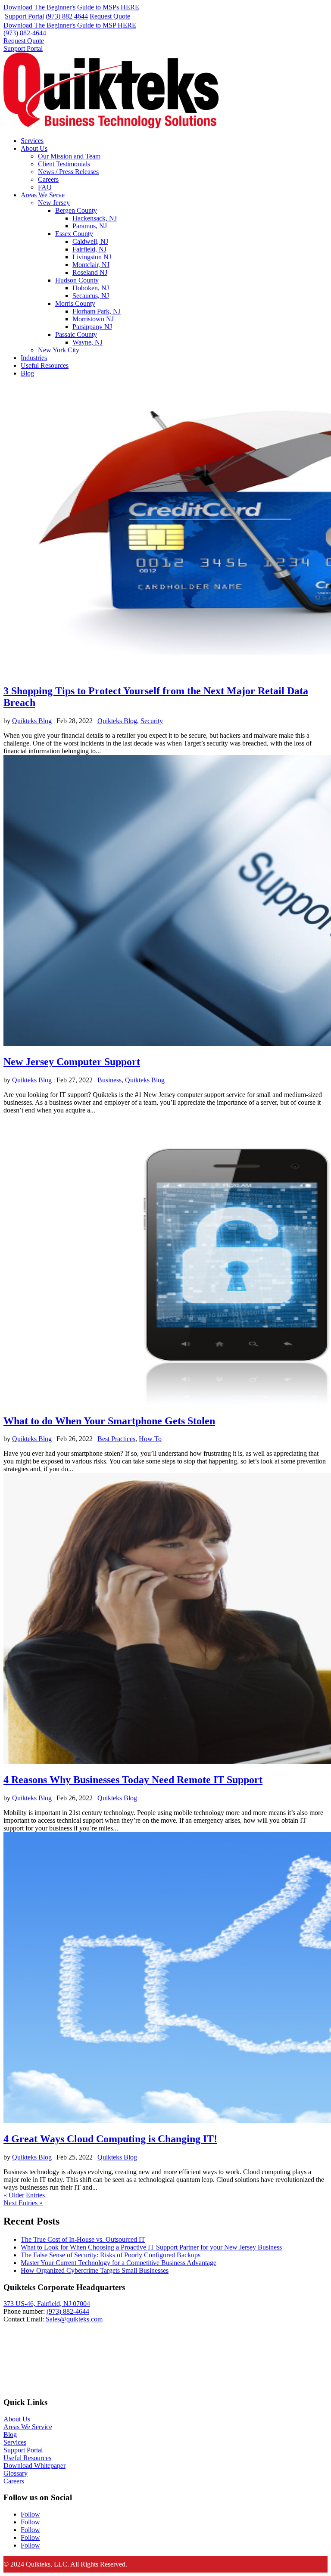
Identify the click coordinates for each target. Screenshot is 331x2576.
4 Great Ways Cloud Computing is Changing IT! (110, 2139)
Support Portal (24, 16)
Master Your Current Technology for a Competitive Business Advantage (119, 2263)
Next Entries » (23, 2203)
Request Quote (110, 16)
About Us (34, 148)
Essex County (74, 234)
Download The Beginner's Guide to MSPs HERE (71, 7)
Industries (34, 358)
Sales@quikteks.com (74, 2319)
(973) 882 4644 (67, 16)
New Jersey (54, 203)
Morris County (75, 303)
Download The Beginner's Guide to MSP (70, 25)
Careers (48, 179)
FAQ (45, 187)
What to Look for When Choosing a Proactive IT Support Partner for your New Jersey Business (151, 2247)
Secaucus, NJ (91, 296)
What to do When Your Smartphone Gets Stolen (109, 1421)
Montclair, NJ (91, 265)
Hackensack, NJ (95, 218)
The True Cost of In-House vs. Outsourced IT (83, 2239)
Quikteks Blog (32, 721)
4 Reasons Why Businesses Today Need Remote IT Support (133, 1780)
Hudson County (77, 280)
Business (109, 1080)
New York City (59, 350)
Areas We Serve (43, 195)
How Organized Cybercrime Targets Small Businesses (95, 2270)
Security (152, 721)
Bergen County (76, 210)
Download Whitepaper (34, 2466)
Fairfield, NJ (89, 249)
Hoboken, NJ (91, 288)
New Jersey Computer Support (72, 1062)
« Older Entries (24, 2195)
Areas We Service (28, 2427)
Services (32, 141)
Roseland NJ (90, 272)
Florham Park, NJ (97, 311)
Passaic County (76, 334)
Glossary (16, 2473)
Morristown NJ (93, 319)
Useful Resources (45, 365)
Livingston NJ (92, 257)
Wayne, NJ (87, 342)
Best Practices (116, 1439)
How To (150, 1439)
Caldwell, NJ (90, 241)
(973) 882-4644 (25, 33)
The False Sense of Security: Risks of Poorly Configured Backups (111, 2255)
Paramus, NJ (90, 226)
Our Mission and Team (69, 156)
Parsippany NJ (92, 327)
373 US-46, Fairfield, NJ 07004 (47, 2304)
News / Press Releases (68, 172)
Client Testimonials (64, 164)
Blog (27, 373)
